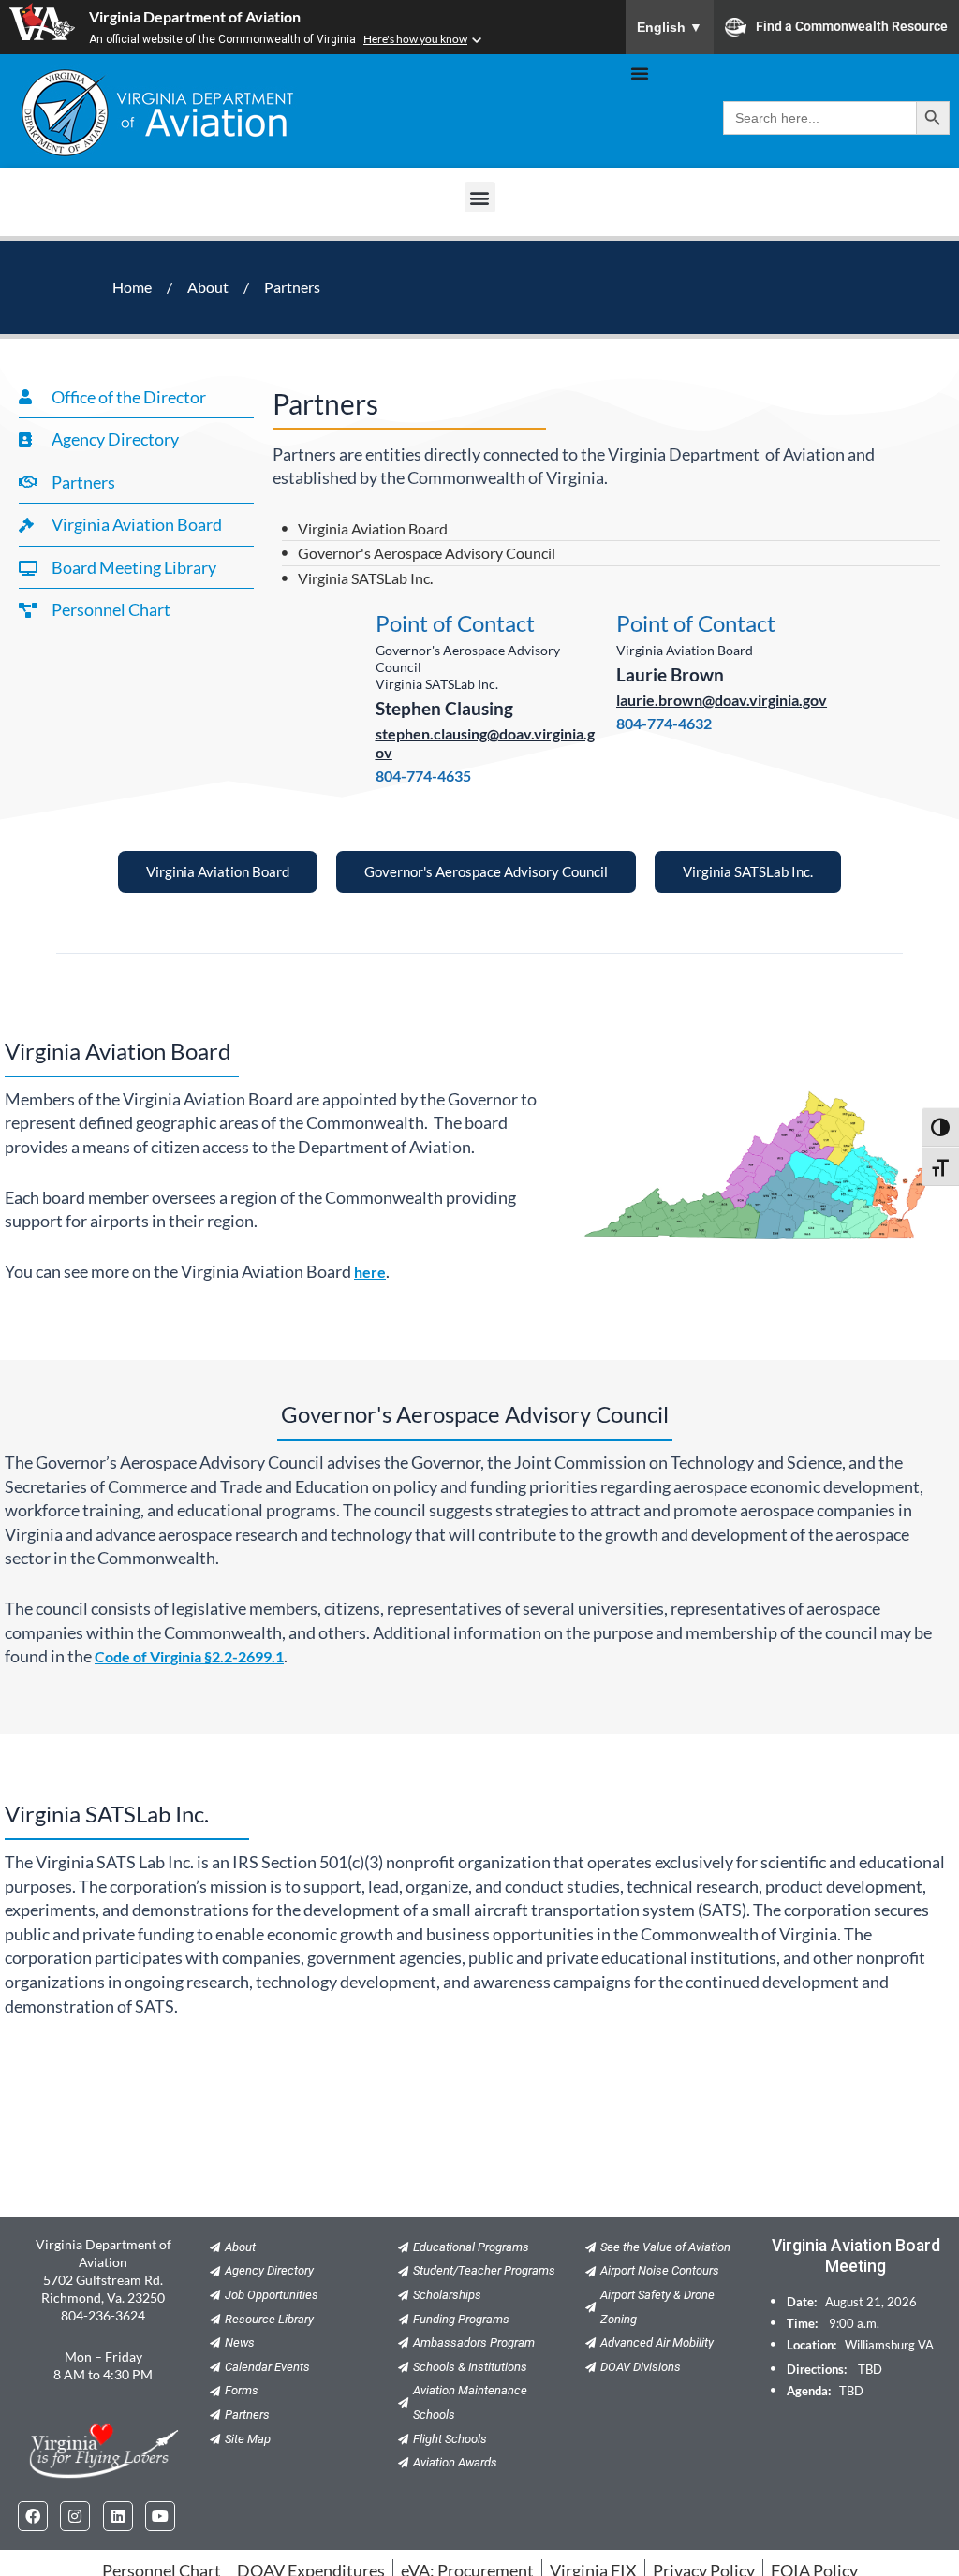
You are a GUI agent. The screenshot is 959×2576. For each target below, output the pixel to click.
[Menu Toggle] (640, 73)
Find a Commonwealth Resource (852, 25)
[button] (480, 197)
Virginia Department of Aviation (195, 16)
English (670, 27)
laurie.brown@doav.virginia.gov (722, 700)
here (370, 1272)
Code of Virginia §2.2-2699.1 (189, 1656)
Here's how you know (415, 39)
